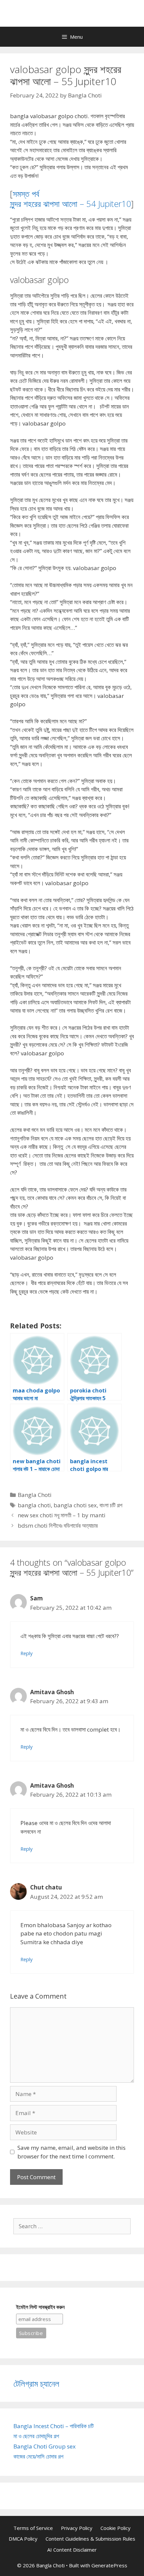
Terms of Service (33, 2528)
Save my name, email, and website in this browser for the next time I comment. (71, 2152)
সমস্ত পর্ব (26, 194)
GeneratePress (109, 2565)
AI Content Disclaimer (72, 2550)
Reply (26, 1653)
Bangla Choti (35, 1495)
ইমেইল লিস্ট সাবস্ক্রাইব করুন (40, 2307)
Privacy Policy (77, 2528)
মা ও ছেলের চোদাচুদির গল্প (36, 2436)
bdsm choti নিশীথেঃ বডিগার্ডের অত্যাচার (58, 1525)
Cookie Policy (116, 2528)
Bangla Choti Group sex (45, 2446)
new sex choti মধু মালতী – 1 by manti (62, 1515)
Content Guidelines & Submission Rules (90, 2539)
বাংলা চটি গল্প (111, 1505)
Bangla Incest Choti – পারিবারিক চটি (54, 2426)
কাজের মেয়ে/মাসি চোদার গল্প (38, 2456)
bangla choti (34, 1505)
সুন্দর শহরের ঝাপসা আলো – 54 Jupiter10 (70, 204)
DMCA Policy (23, 2539)
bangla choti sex (75, 1505)
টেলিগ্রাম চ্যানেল (36, 2383)
